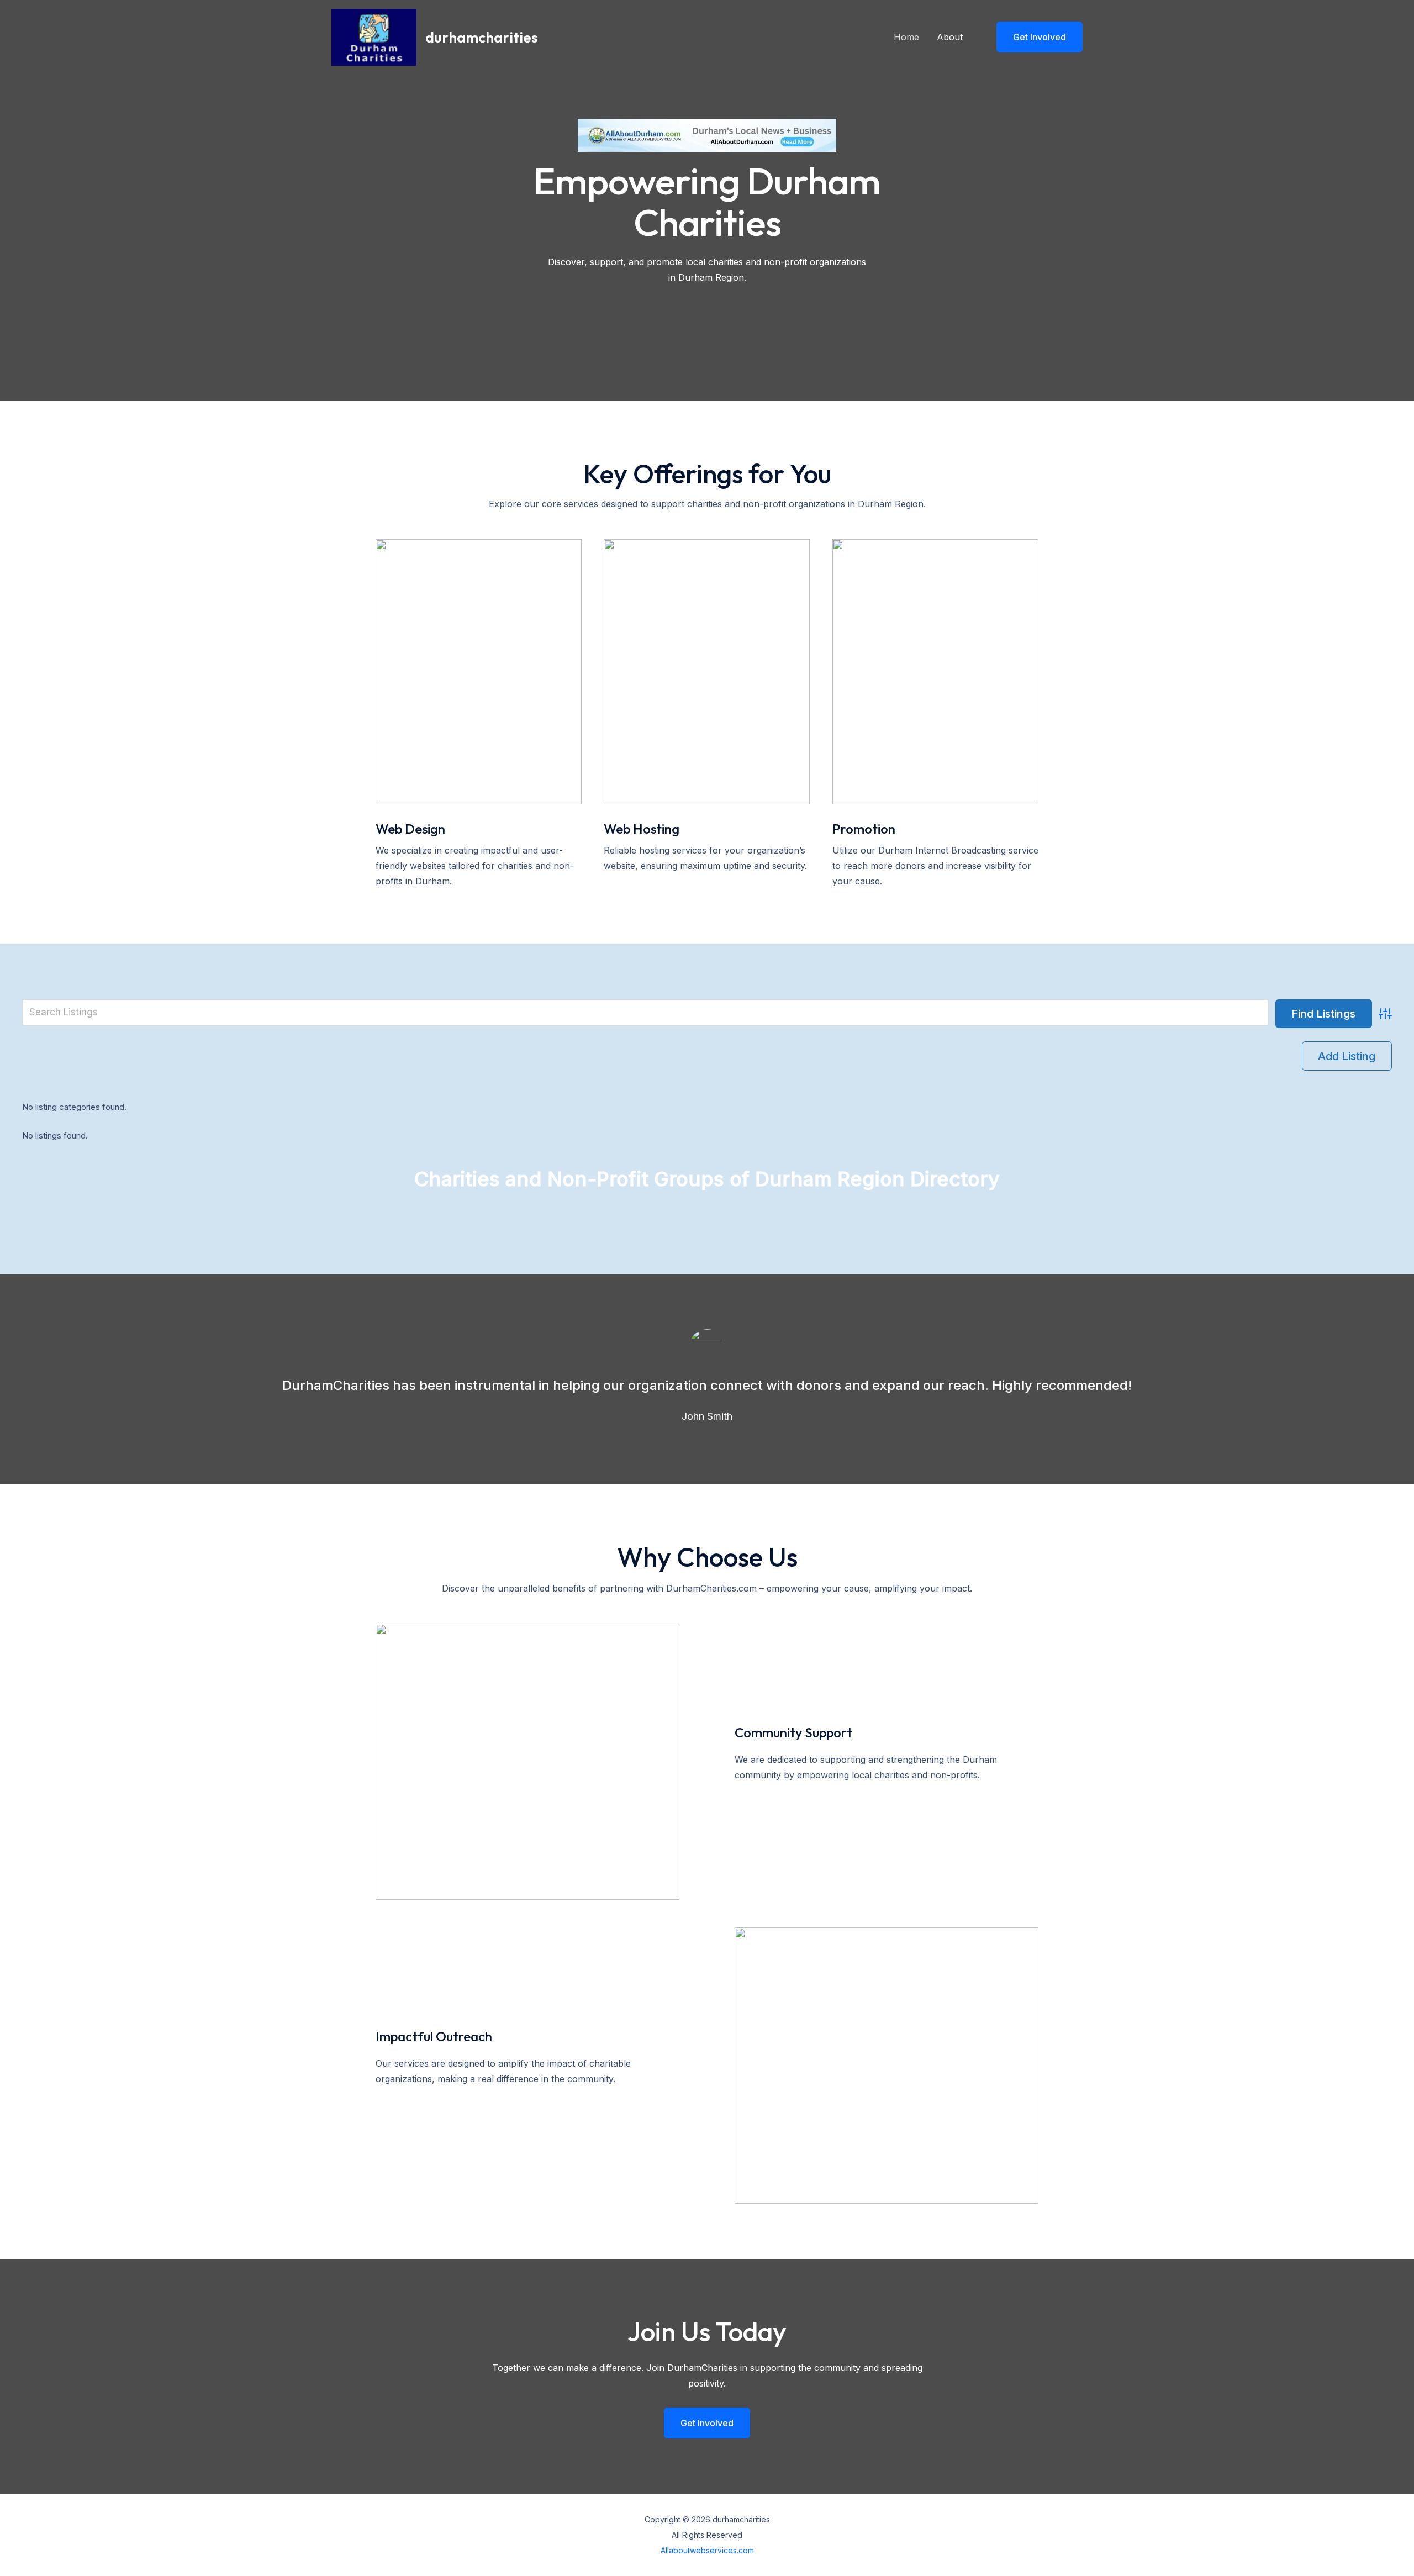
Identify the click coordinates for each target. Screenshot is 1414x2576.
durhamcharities (481, 37)
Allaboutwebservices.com (707, 2550)
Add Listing (1347, 1056)
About (950, 37)
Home (906, 37)
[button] (1033, 37)
